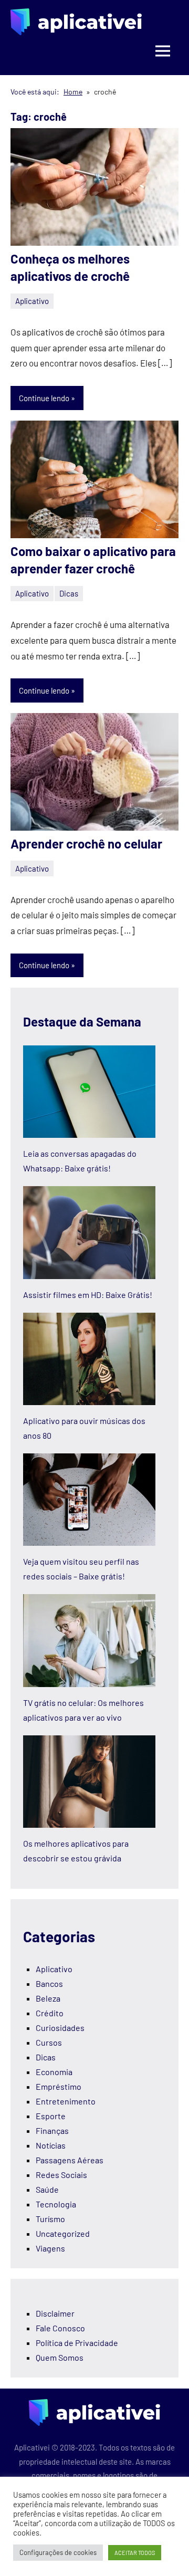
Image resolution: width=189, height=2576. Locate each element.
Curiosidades (60, 2028)
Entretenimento (66, 2101)
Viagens (50, 2248)
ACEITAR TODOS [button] (135, 2553)
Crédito (50, 2013)
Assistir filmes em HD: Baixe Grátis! (88, 1295)
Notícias (51, 2145)
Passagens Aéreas (70, 2160)
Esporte (51, 2116)
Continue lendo (44, 398)
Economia (54, 2072)
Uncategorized (63, 2233)
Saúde (47, 2189)
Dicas (69, 593)
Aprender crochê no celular (86, 844)
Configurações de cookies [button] (58, 2552)
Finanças (52, 2130)
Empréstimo (59, 2086)
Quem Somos (60, 2357)
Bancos (49, 1983)
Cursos (49, 2042)
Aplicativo (32, 301)
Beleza (48, 1998)
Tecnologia (56, 2204)
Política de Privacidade (77, 2343)
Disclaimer (55, 2313)
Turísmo (50, 2219)
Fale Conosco (60, 2328)
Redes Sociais (61, 2175)
